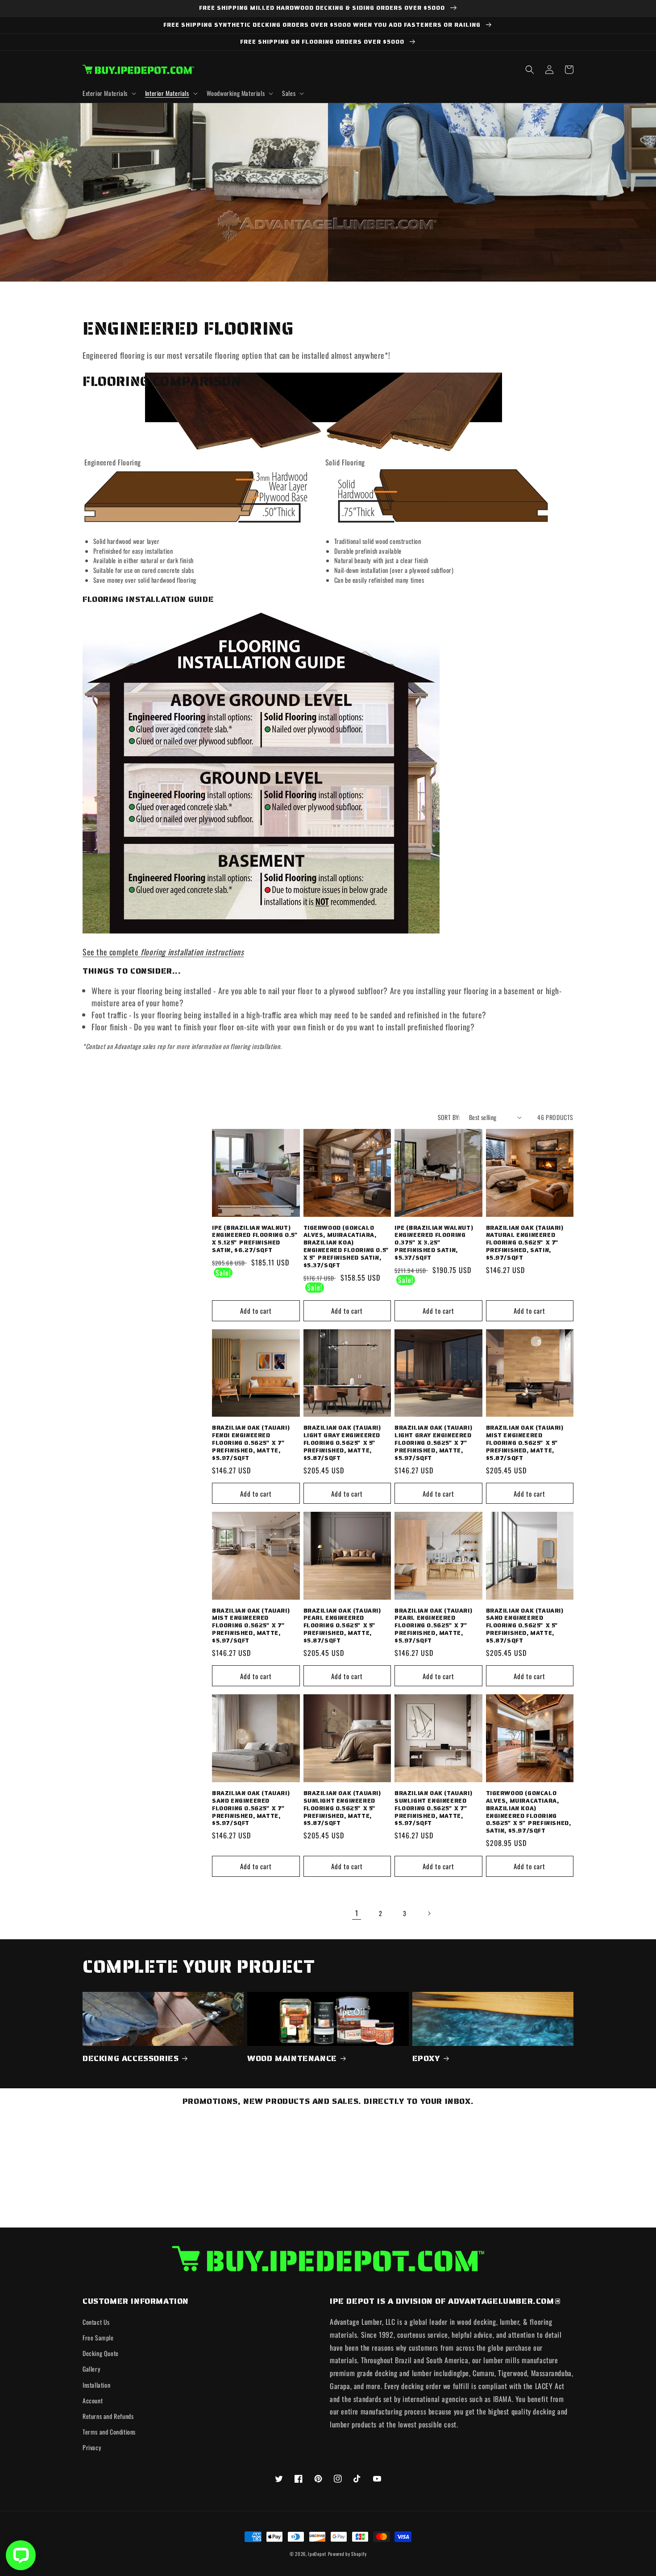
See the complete (163, 952)
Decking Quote (101, 2353)
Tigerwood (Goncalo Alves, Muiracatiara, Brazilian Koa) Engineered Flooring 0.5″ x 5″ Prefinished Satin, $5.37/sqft (347, 1247)
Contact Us (96, 2322)
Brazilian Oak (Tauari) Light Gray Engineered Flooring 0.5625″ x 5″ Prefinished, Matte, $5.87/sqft (342, 1443)
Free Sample (98, 2337)
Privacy (92, 2447)
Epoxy (426, 2059)
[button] (108, 93)
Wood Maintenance (292, 2059)
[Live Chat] (21, 2555)
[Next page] (429, 1913)
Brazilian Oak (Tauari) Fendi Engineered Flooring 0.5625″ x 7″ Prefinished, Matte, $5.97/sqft (251, 1443)
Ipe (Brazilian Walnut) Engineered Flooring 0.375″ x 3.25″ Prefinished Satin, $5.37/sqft (434, 1243)
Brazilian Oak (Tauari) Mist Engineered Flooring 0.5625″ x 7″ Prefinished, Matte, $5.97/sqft (251, 1626)
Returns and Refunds (108, 2416)
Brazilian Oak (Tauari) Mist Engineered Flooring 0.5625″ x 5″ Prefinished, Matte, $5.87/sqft (525, 1443)
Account (93, 2400)
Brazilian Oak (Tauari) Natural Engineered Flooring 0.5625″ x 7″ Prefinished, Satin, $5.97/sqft (525, 1243)
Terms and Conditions (109, 2432)
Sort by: (449, 1117)
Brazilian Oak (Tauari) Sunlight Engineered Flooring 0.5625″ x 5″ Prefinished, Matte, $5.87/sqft (342, 1809)
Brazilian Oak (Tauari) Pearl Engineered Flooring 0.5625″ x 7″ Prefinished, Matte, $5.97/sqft (433, 1626)
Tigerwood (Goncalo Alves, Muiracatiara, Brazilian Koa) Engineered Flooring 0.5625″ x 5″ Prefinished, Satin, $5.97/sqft (529, 1812)
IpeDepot (317, 2554)
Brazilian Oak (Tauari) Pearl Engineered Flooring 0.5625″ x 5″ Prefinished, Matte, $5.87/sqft (342, 1626)
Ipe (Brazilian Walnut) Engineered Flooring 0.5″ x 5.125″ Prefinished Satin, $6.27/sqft (255, 1240)
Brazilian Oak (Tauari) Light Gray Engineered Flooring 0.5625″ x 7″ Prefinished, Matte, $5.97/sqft (433, 1443)
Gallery (91, 2369)
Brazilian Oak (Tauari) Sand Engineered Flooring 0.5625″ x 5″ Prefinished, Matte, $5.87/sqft (525, 1626)
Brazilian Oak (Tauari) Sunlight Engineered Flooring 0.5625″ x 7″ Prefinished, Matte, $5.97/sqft (433, 1809)
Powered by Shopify (347, 2554)
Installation (96, 2385)
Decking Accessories (131, 2059)
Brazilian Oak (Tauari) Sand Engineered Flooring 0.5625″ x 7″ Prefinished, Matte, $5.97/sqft (251, 1809)
